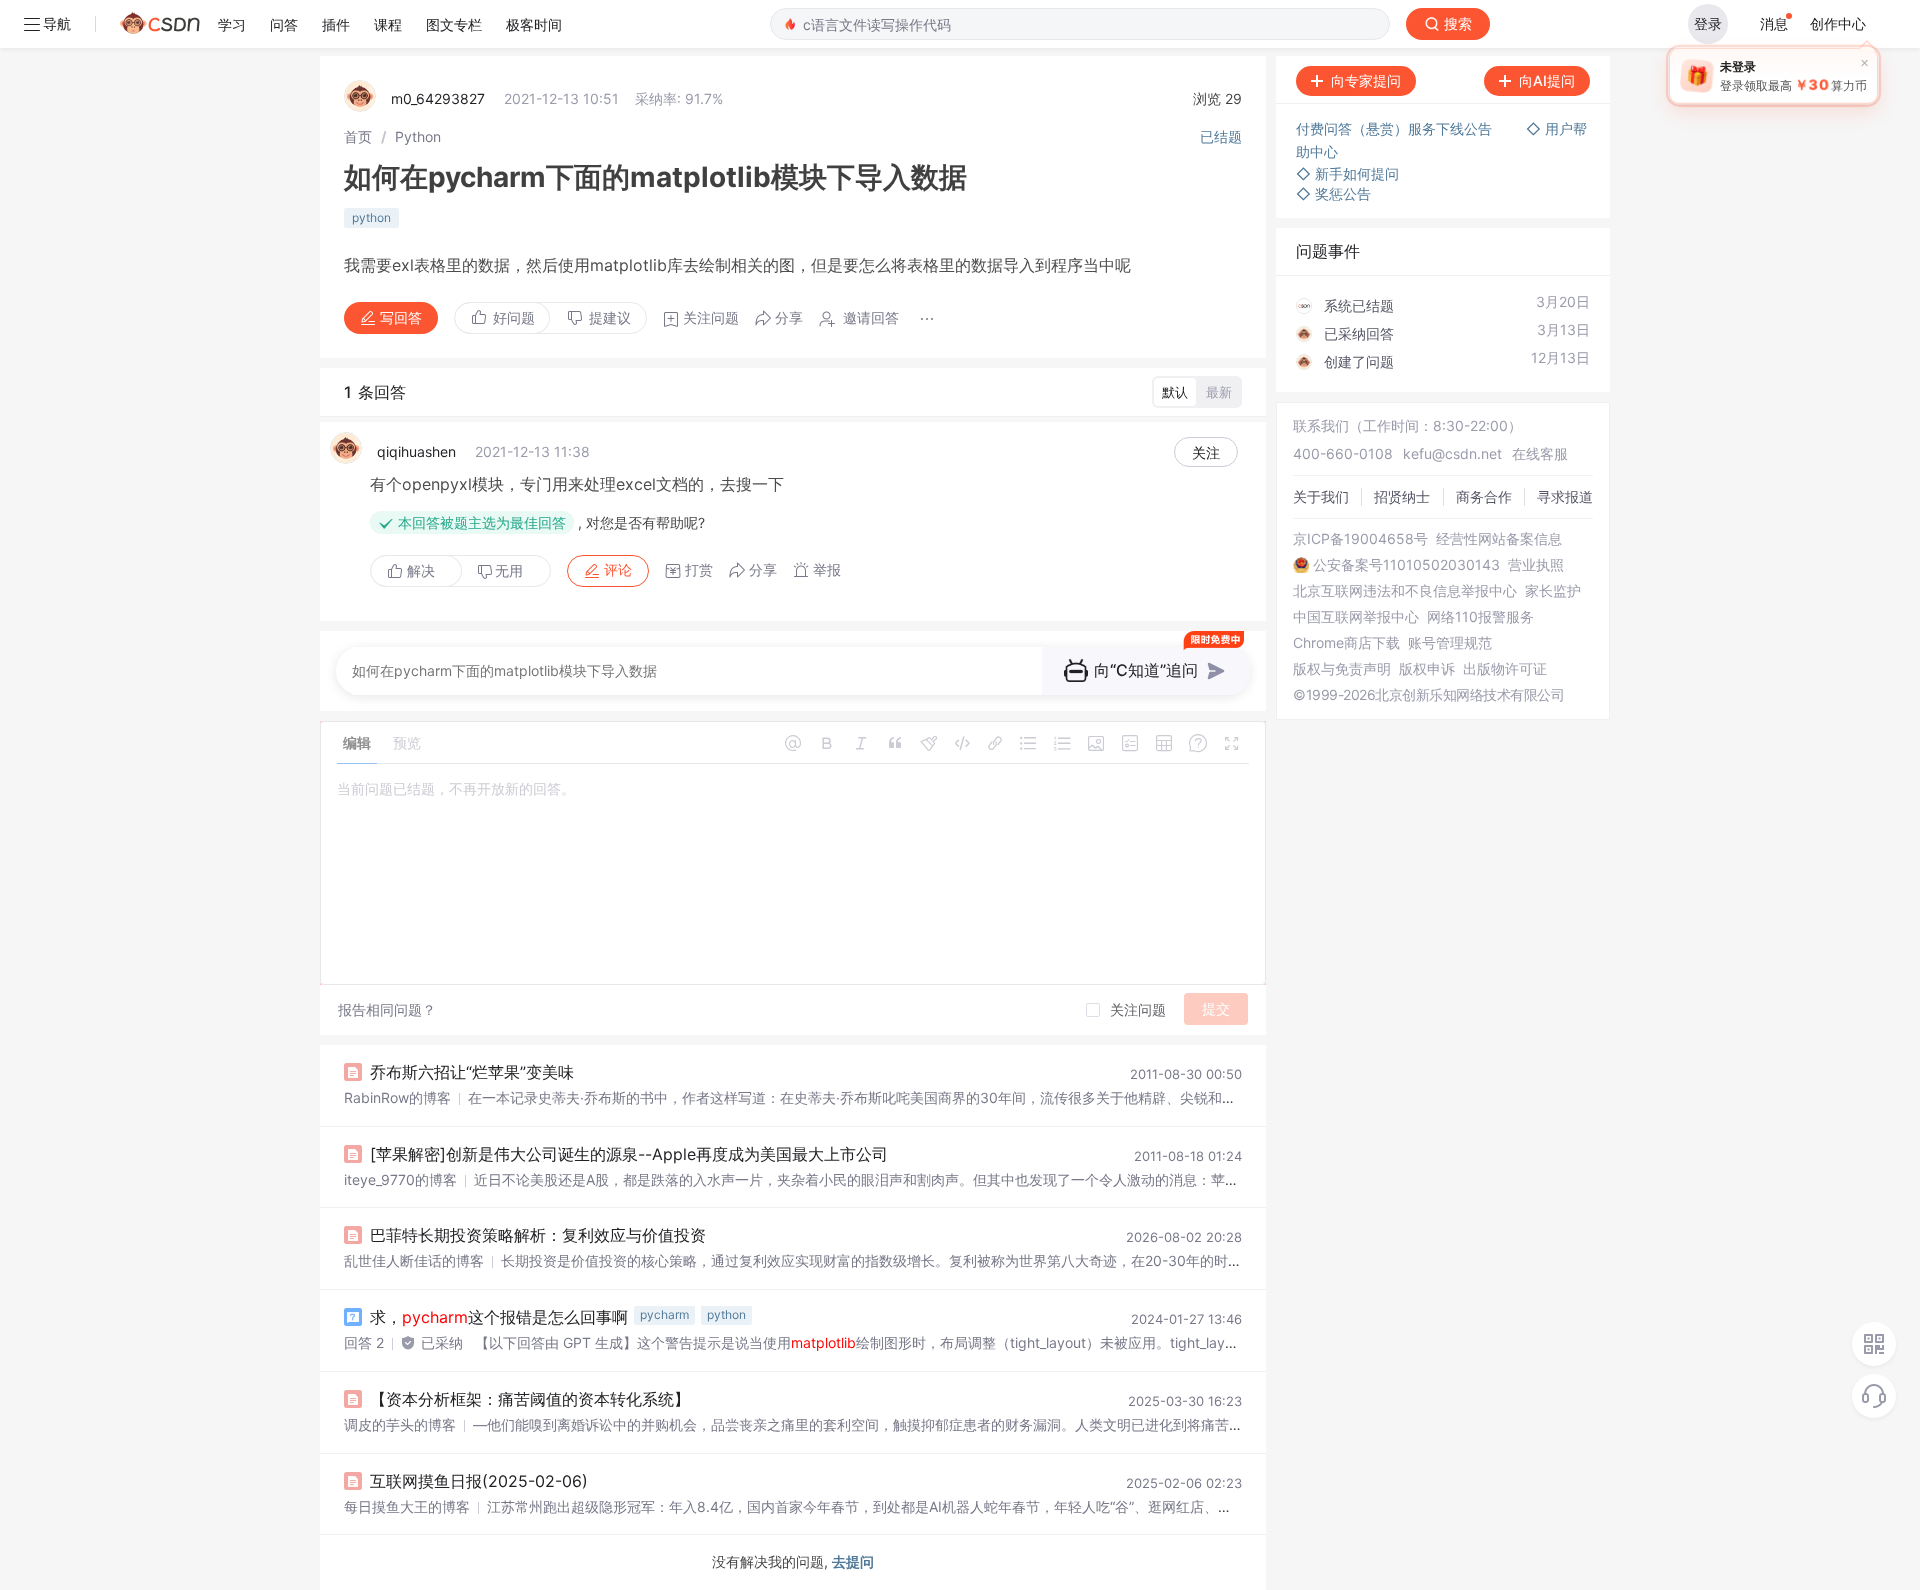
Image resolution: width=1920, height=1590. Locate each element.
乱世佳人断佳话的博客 (414, 1260)
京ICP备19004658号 (1360, 539)
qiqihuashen (416, 451)
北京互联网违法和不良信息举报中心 (1405, 591)
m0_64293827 (438, 98)
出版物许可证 (1505, 669)
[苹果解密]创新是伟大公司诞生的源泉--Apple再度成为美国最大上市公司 (629, 1154)
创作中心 (1838, 23)
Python (418, 136)
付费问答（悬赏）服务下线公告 (1396, 128)
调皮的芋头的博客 (400, 1424)
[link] (358, 136)
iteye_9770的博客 (400, 1179)
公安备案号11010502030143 (1406, 565)
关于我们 (1321, 496)
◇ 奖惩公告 (1333, 193)
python (371, 217)
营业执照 (1536, 565)
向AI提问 (1547, 80)
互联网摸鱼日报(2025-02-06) (479, 1481)
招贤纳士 (1402, 496)
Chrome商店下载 (1346, 643)
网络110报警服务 (1480, 617)
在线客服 (1540, 453)
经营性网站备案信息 (1499, 539)
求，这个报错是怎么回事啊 (499, 1317)
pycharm (664, 1314)
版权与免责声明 (1342, 669)
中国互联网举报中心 (1356, 617)
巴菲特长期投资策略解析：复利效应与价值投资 (538, 1235)
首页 (358, 136)
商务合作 (1484, 496)
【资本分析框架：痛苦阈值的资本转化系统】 (530, 1399)
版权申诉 (1427, 669)
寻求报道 (1565, 496)
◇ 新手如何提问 (1347, 173)
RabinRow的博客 (397, 1097)
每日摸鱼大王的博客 (407, 1506)
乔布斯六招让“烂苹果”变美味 (472, 1072)
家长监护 (1553, 591)
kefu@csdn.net (1452, 453)
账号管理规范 (1450, 643)
